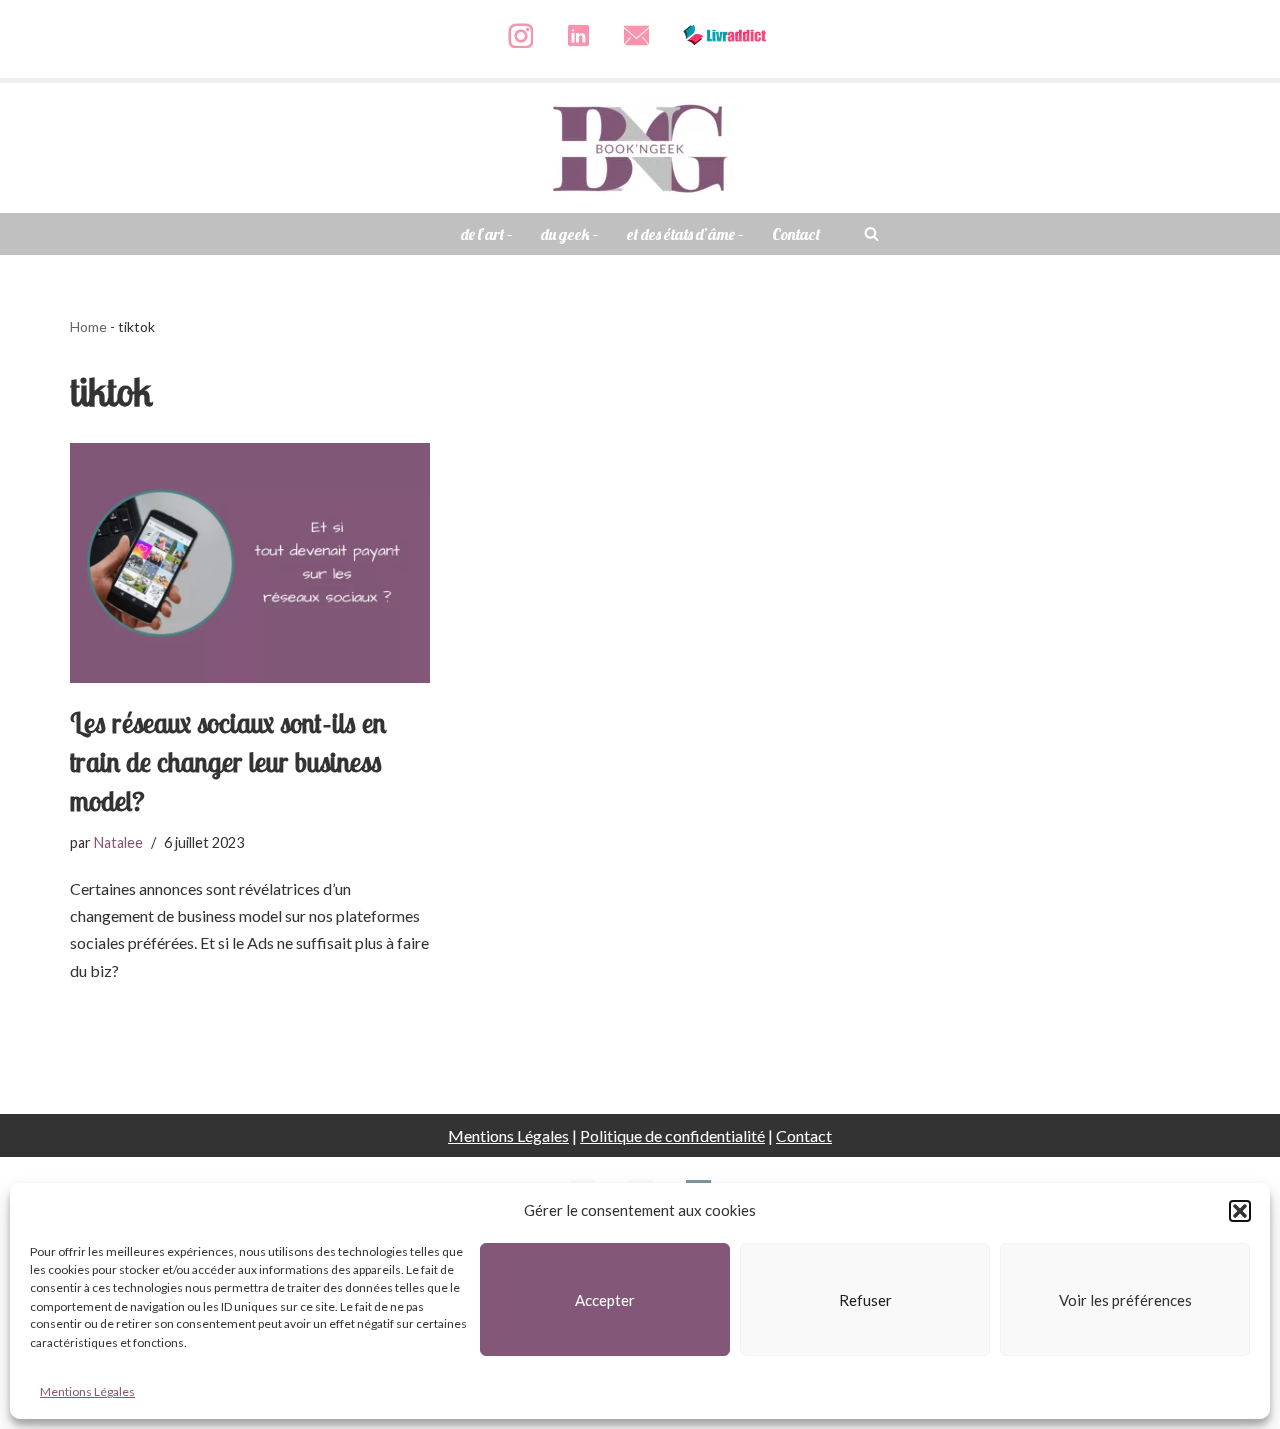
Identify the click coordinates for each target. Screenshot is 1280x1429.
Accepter (605, 1300)
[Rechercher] (871, 233)
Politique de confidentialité (672, 1135)
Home (88, 326)
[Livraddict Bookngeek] (725, 56)
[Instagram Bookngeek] (520, 56)
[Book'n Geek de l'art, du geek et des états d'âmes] (640, 148)
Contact (796, 234)
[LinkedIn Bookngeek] (578, 56)
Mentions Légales (87, 1392)
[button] (1240, 1211)
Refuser (865, 1300)
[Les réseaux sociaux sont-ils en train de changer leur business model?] (250, 563)
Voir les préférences (1125, 1300)
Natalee (118, 842)
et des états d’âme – (685, 234)
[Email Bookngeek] (636, 56)
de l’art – (487, 234)
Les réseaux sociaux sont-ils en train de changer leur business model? (228, 761)
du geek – (570, 234)
